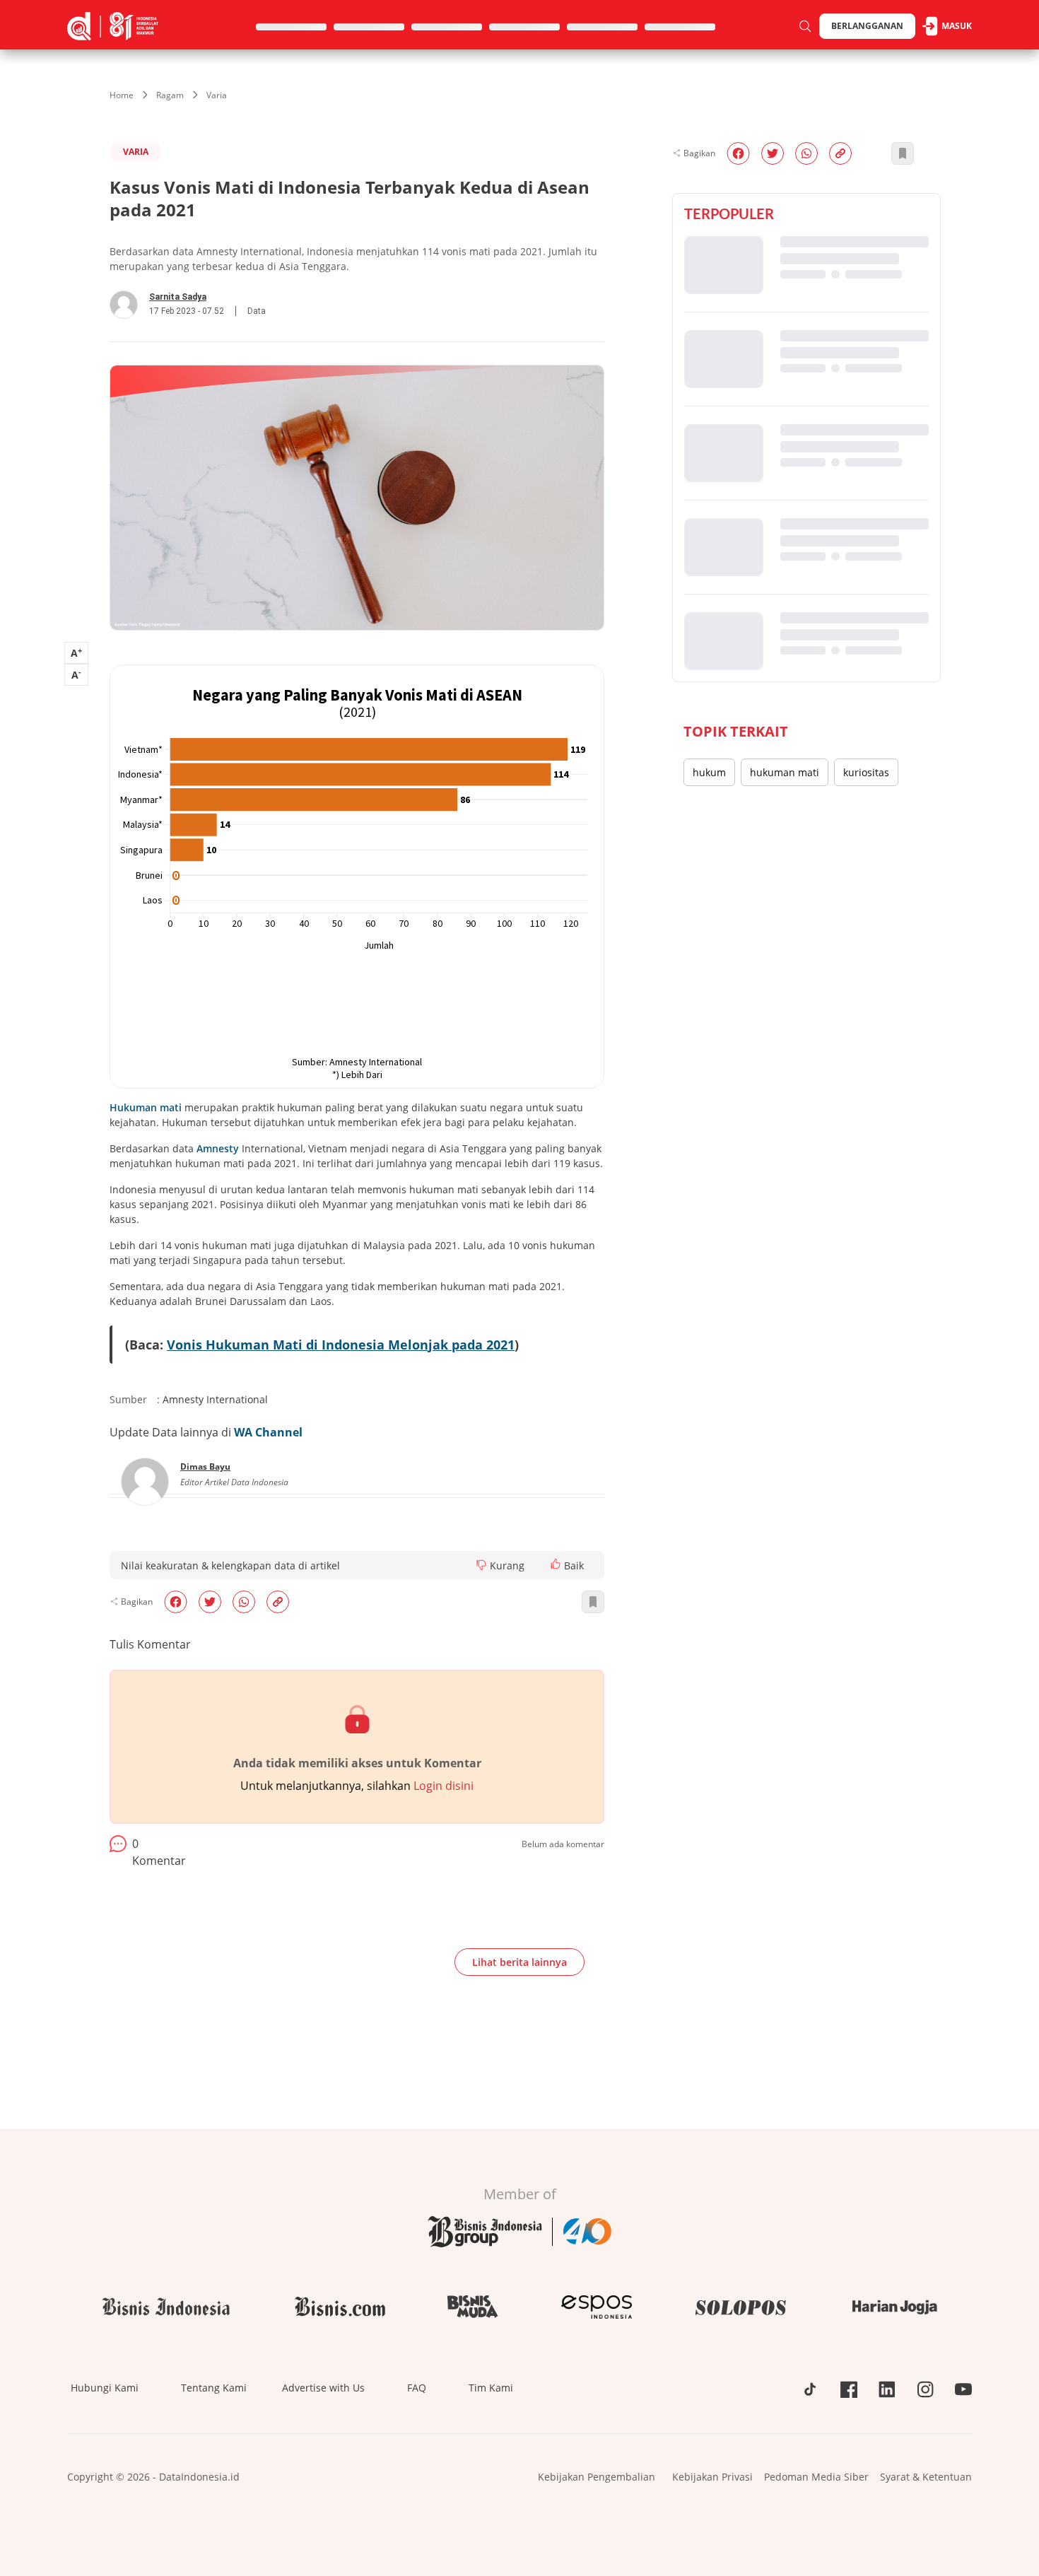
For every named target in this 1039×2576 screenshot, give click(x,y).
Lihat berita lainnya (519, 1962)
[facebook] (176, 1602)
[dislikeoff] (481, 1565)
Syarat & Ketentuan (926, 2477)
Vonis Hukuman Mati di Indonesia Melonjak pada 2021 (341, 1345)
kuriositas (866, 772)
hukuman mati (785, 772)
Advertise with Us (323, 2388)
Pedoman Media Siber (816, 2477)
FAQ (417, 2388)
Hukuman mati (146, 1107)
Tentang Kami (214, 2388)
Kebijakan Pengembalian (597, 2477)
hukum (709, 772)
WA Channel (268, 1432)
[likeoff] (556, 1564)
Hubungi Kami (105, 2388)
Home (122, 95)
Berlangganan (867, 26)
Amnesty (218, 1148)
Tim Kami (491, 2388)
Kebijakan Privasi (712, 2477)
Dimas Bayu (205, 1466)
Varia (217, 95)
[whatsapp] (244, 1602)
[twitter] (210, 1602)
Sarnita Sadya (178, 297)
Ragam (170, 95)
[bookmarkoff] (593, 1602)
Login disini (444, 1786)
